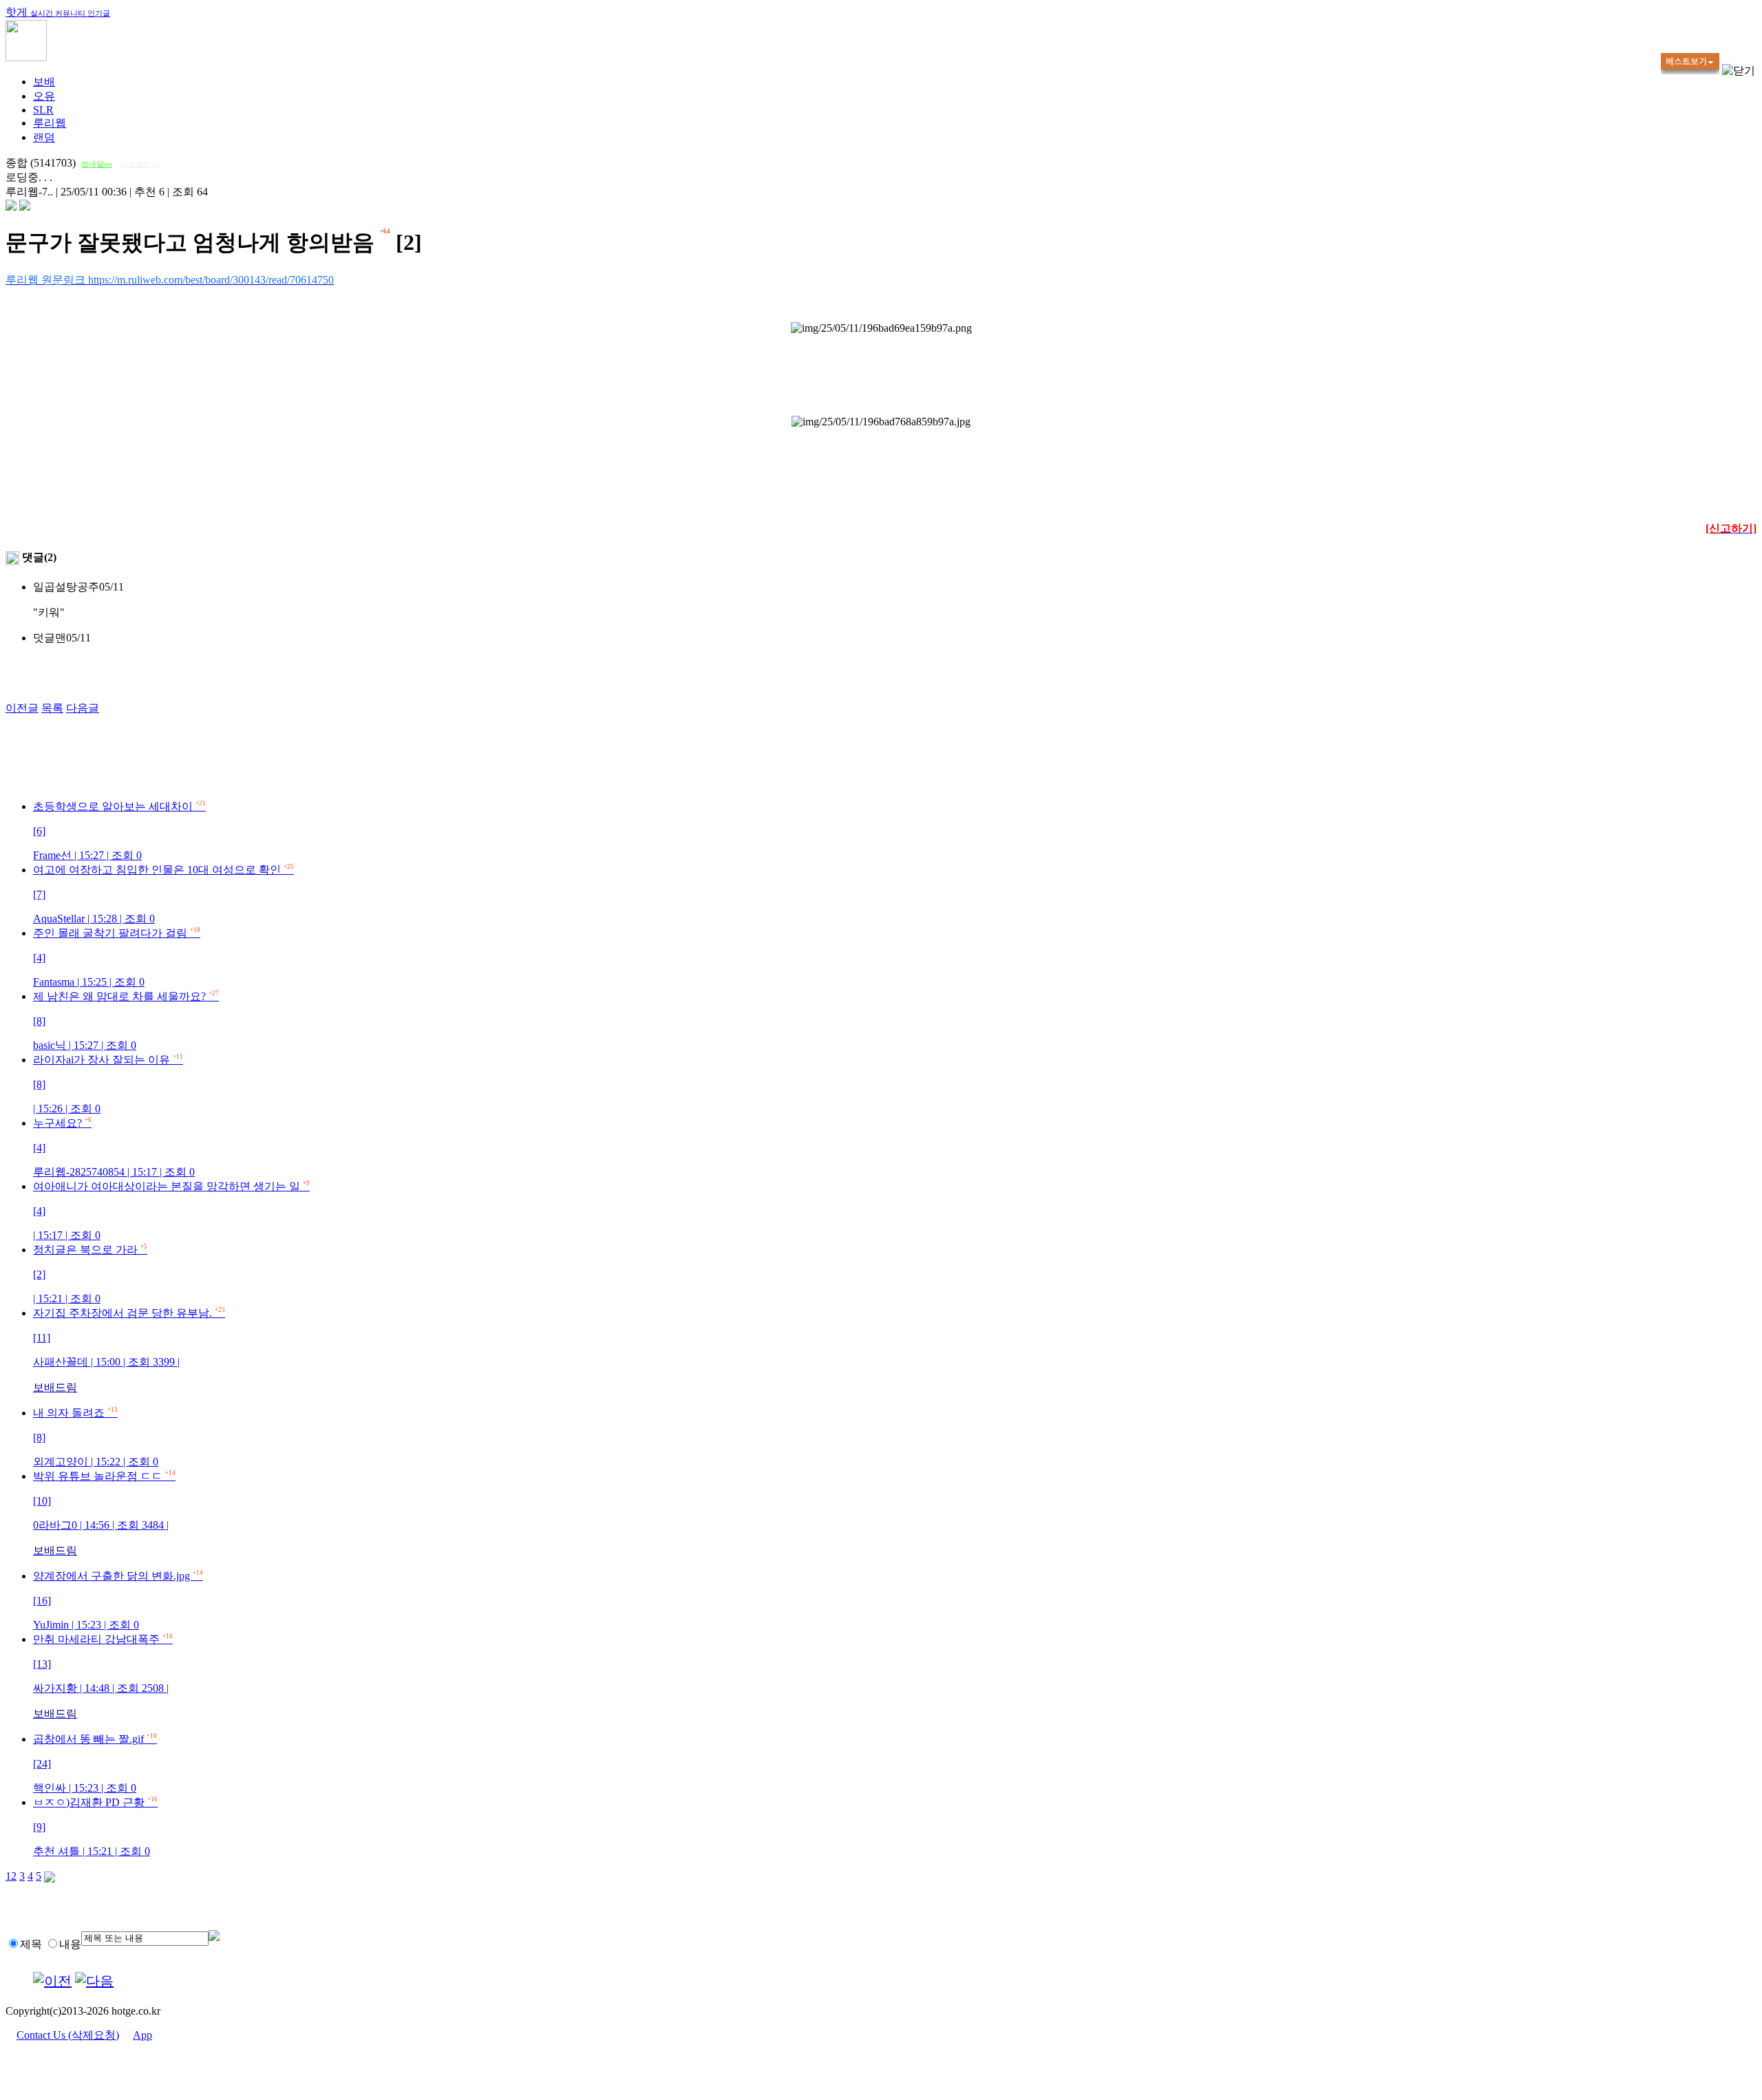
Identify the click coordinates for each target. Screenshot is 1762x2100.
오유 (44, 96)
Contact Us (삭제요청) (68, 2035)
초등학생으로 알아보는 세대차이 (119, 831)
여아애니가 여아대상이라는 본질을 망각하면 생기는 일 (171, 1211)
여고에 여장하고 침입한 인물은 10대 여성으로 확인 (163, 894)
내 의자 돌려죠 (96, 1437)
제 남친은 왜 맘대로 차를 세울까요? (126, 1021)
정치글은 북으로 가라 (90, 1274)
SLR (43, 110)
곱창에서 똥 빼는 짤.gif (95, 1763)
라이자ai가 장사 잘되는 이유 (108, 1084)
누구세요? (114, 1147)
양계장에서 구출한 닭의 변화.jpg (118, 1600)
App (142, 2035)
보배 (44, 82)
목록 (52, 708)
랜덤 (44, 137)
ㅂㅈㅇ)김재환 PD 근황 (95, 1827)
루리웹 (50, 123)
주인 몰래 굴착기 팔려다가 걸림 (117, 957)
